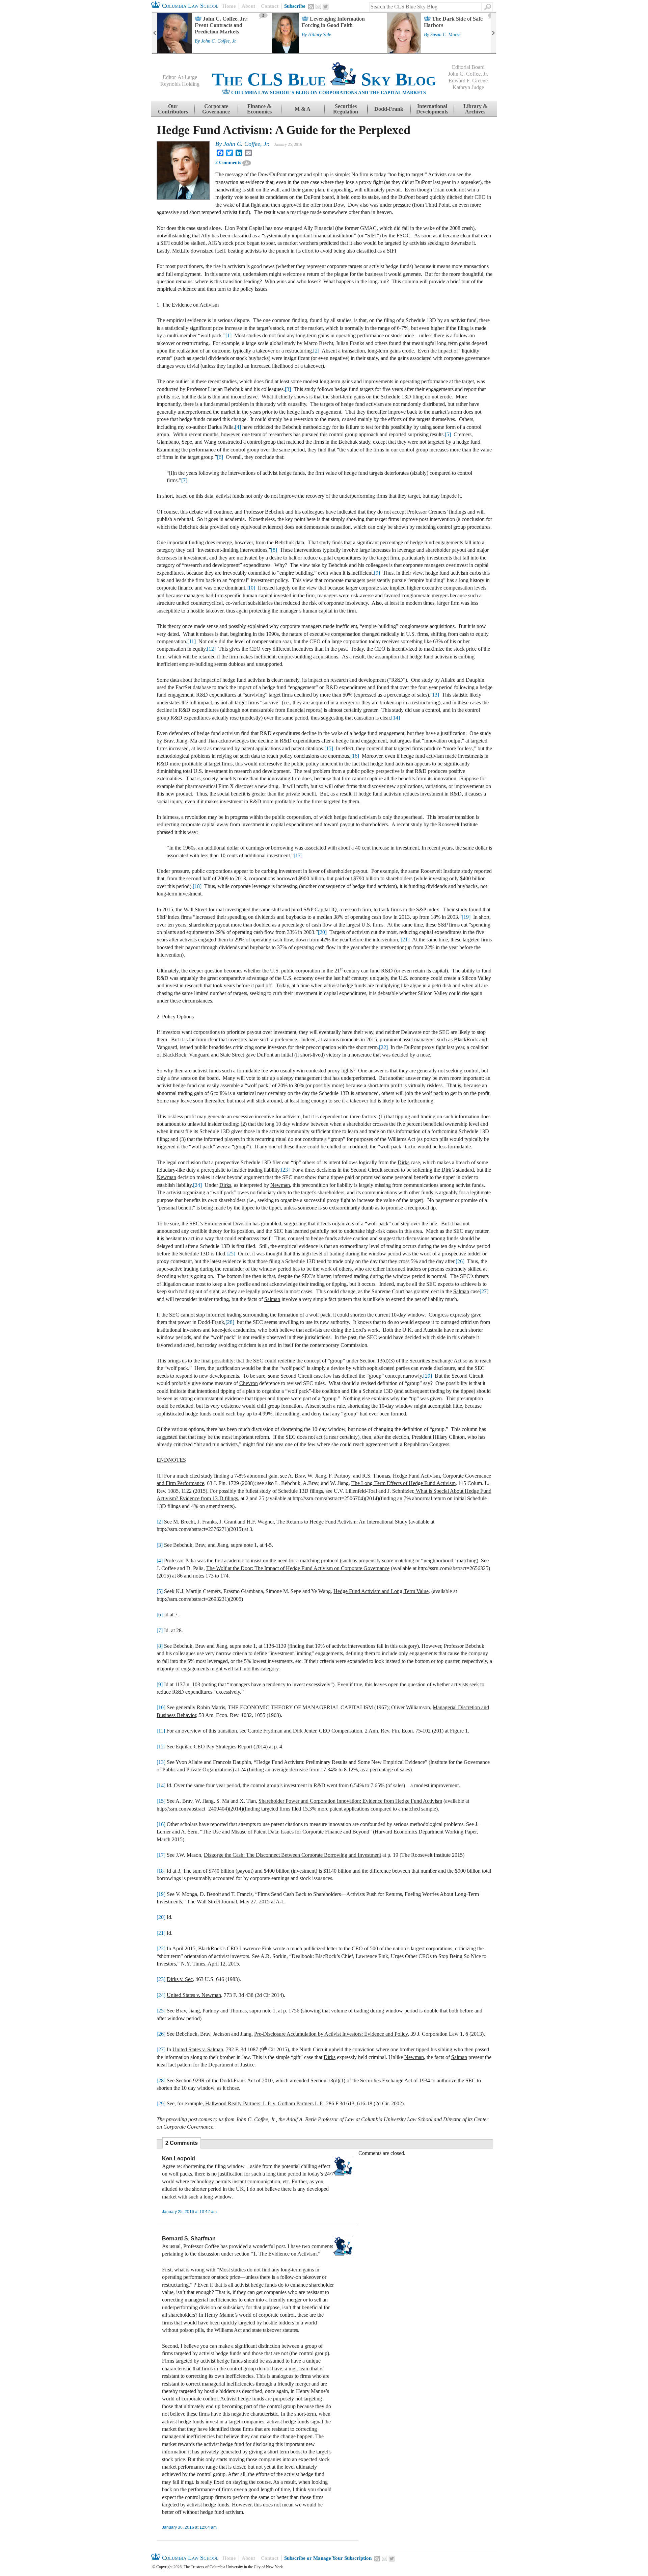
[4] (238, 427)
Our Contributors (173, 109)
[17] (298, 855)
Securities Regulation (346, 109)
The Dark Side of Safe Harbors (453, 22)
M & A (303, 109)
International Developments (432, 109)
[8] (274, 550)
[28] (230, 1322)
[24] (197, 1185)
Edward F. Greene (468, 81)
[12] (211, 649)
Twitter (326, 7)
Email (318, 6)
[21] (405, 940)
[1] (228, 335)
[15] (329, 748)
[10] (251, 588)
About (248, 6)
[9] (377, 573)
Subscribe (295, 6)
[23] (285, 1170)
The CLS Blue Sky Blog (324, 79)
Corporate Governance (216, 109)
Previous (155, 33)
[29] (428, 1376)
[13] (435, 695)
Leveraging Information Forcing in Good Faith (333, 22)
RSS (311, 6)
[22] (383, 1047)
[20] (322, 932)
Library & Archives (475, 109)
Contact (270, 6)
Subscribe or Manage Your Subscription (328, 2558)
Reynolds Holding (180, 84)
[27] (484, 1291)
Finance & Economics (259, 109)
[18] (197, 886)
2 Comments (228, 163)
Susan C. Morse (445, 35)
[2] (316, 351)
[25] (231, 1254)
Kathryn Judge (468, 87)
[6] (220, 457)
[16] (355, 756)
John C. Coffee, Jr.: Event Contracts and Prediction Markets (221, 25)
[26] (460, 1261)
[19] (466, 917)
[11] (192, 641)
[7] (184, 480)
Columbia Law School (189, 6)
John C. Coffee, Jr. (219, 41)
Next (493, 33)
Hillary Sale (320, 35)
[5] (448, 434)
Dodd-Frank (389, 109)
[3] (288, 389)
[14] (396, 718)
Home (229, 6)
